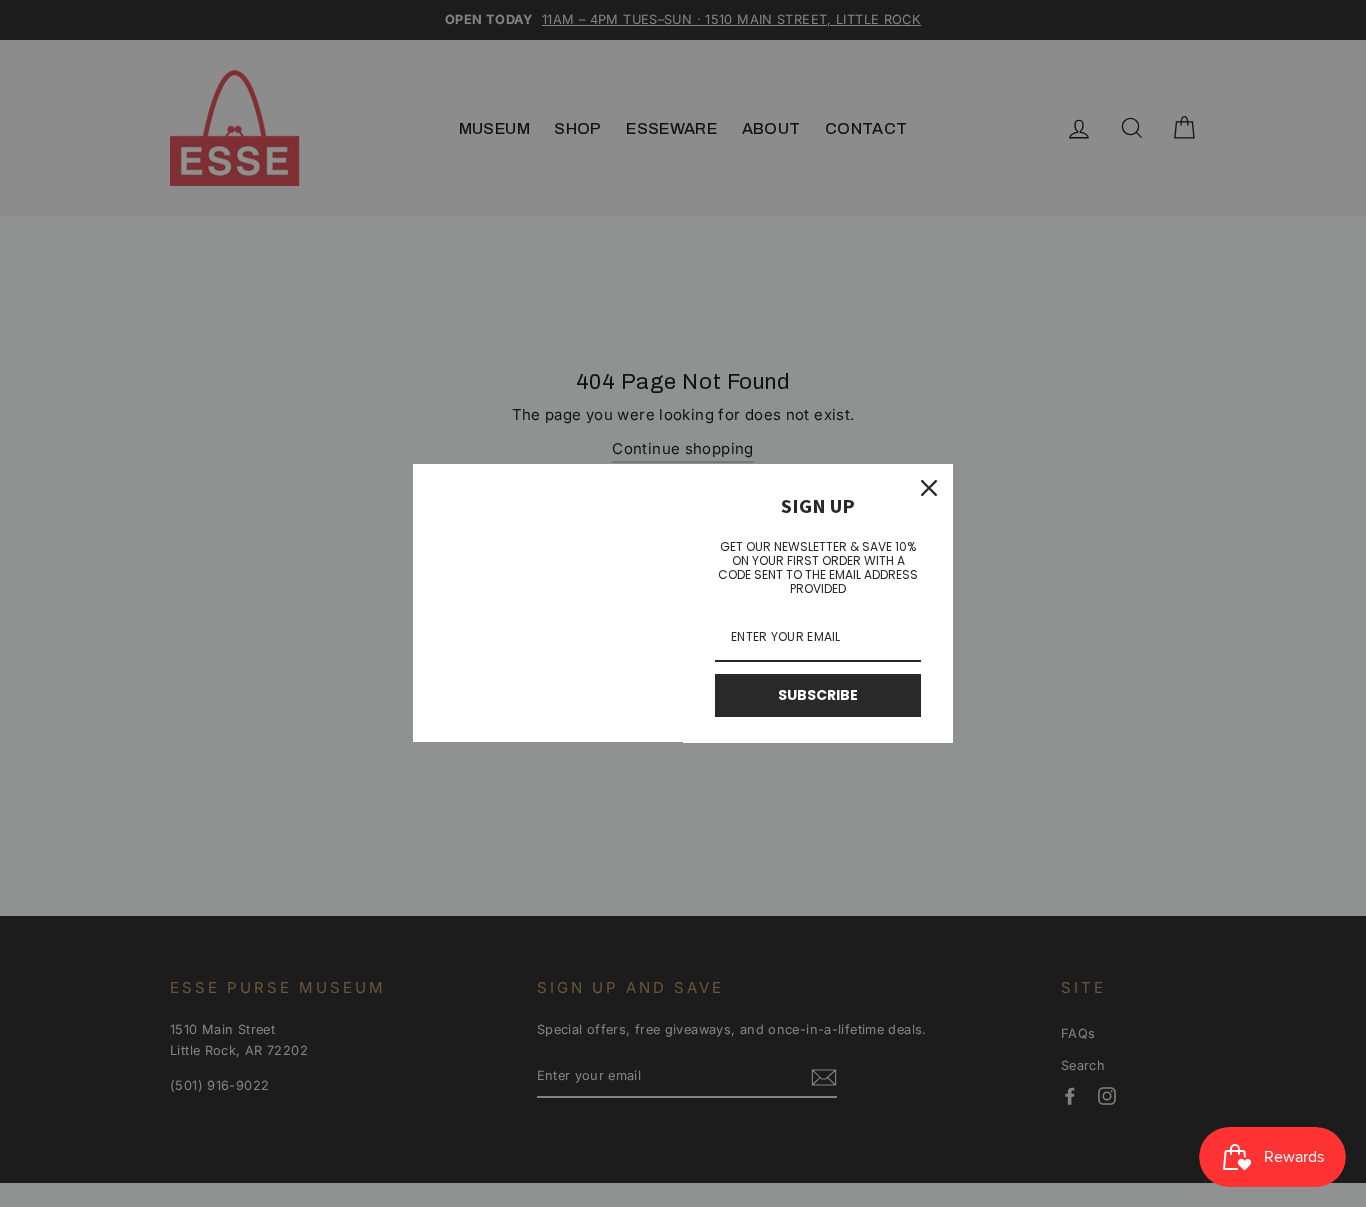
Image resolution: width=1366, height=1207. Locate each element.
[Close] (929, 488)
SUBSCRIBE (818, 695)
